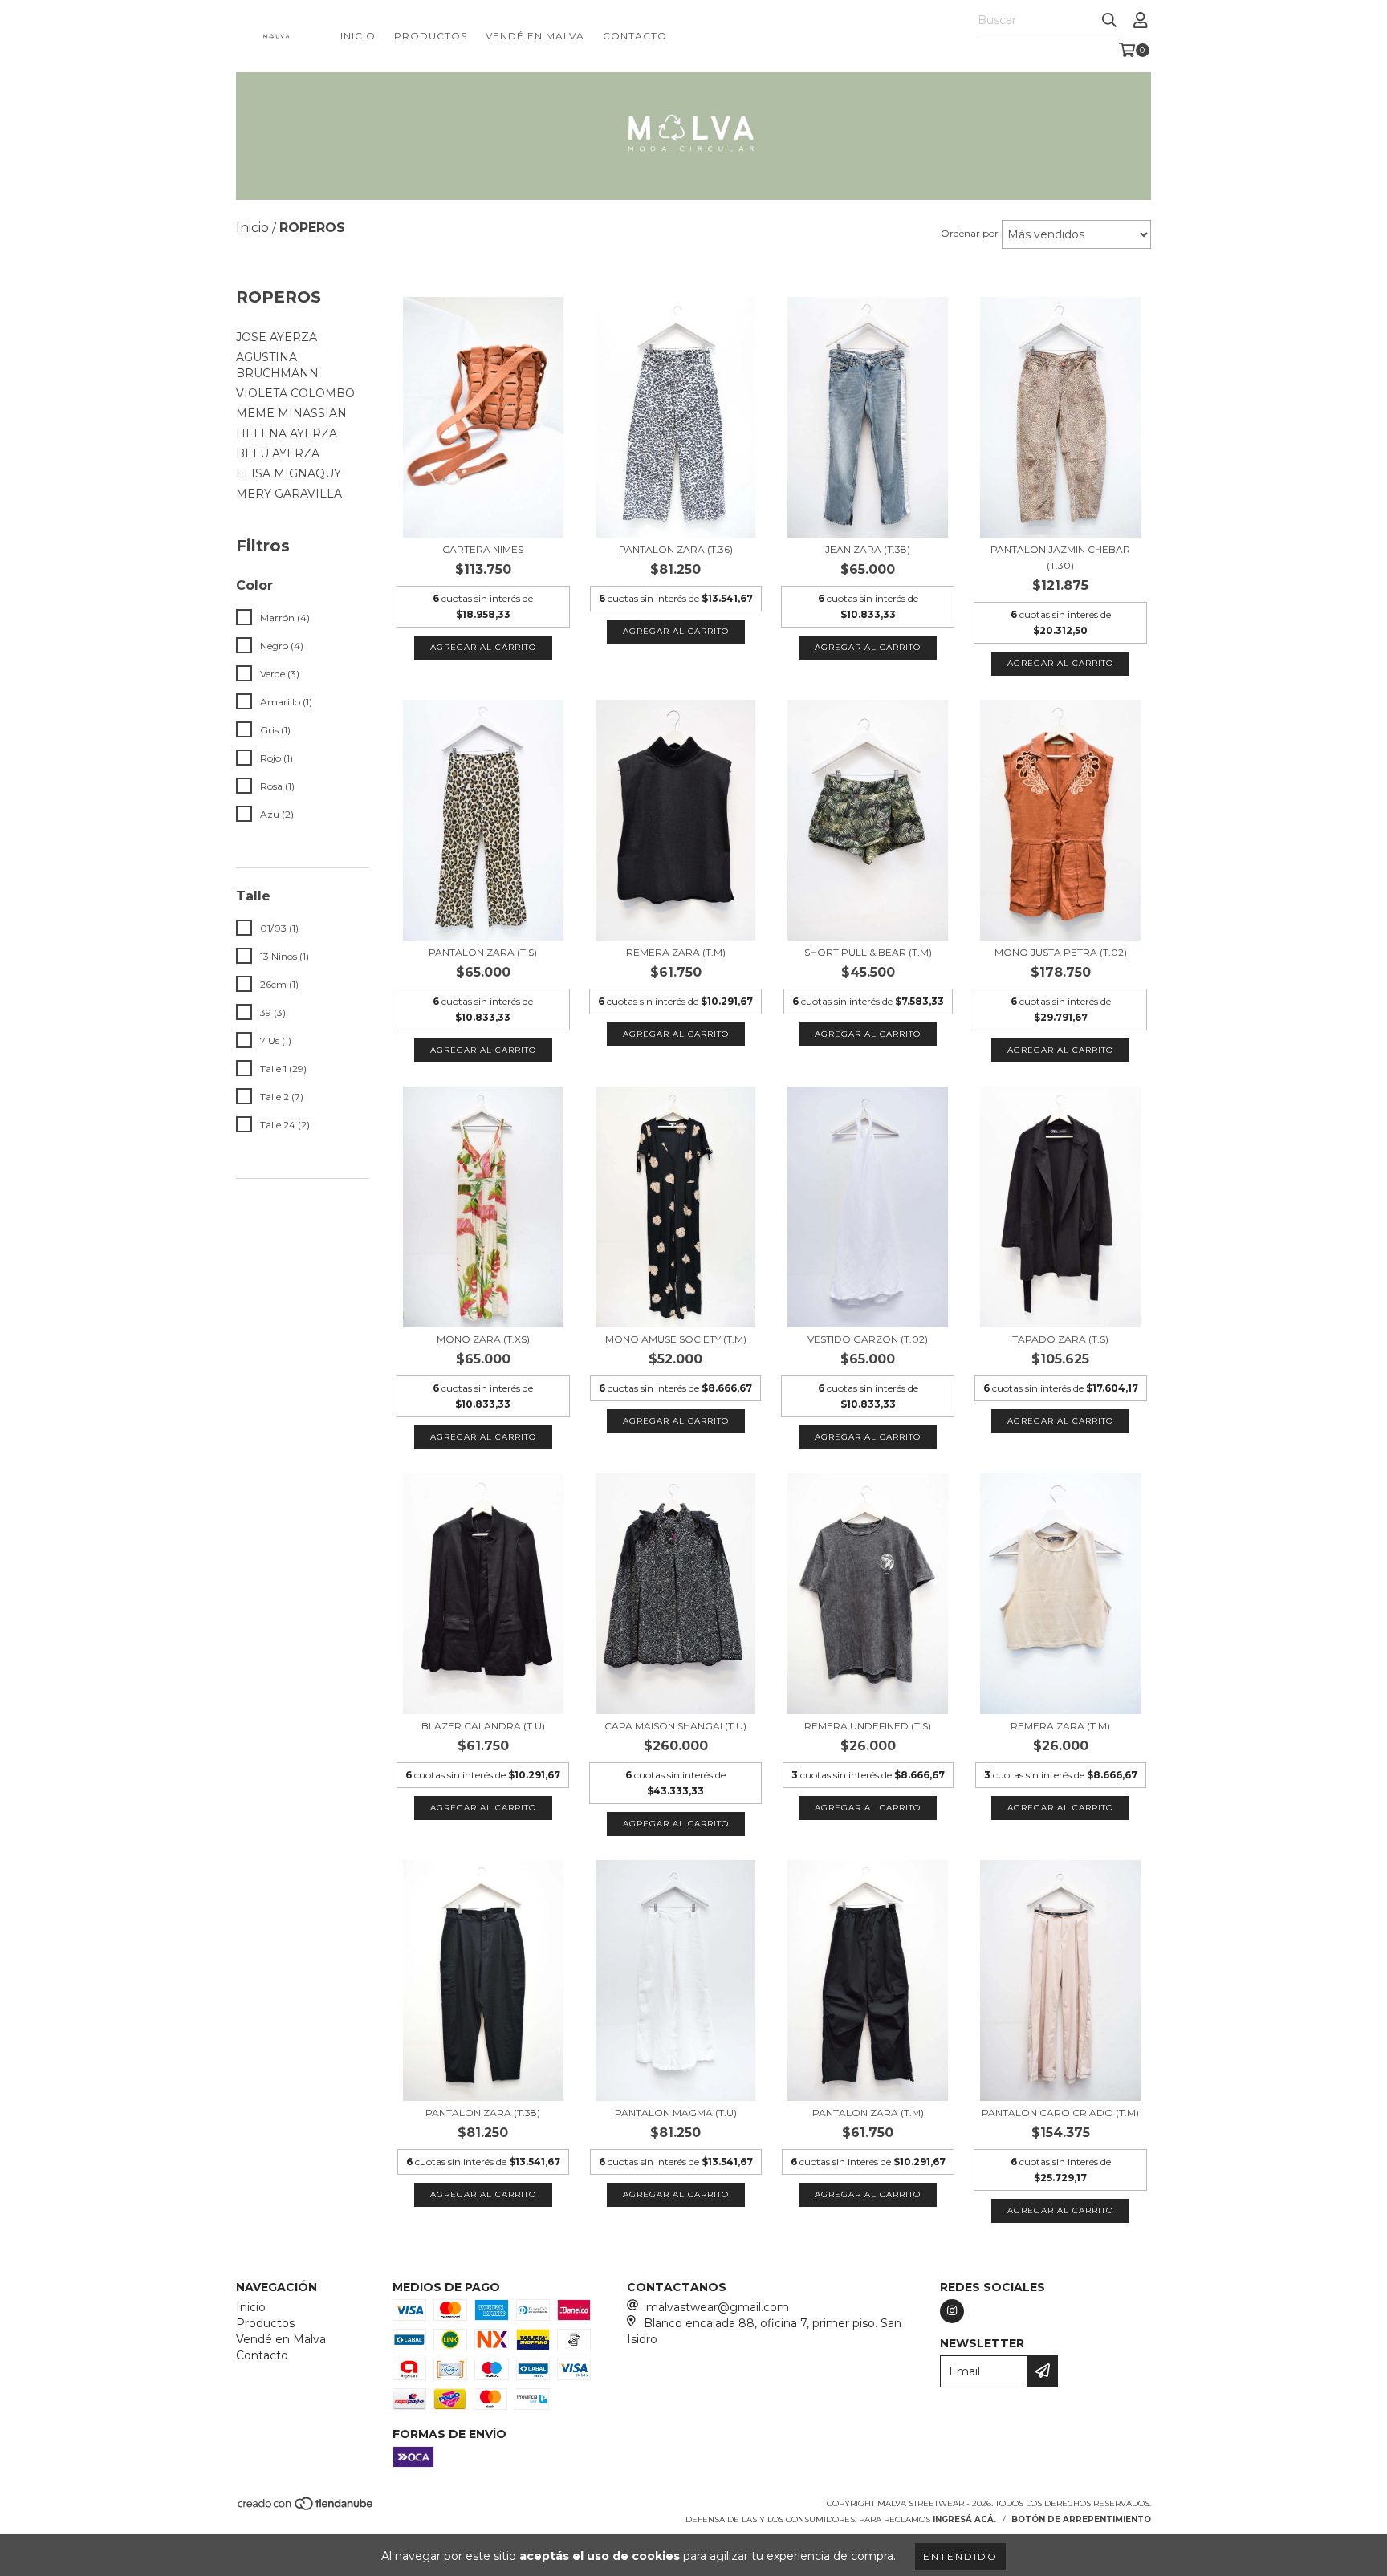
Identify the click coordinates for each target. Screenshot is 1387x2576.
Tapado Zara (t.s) (1060, 1339)
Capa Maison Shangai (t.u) (675, 1726)
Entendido (960, 2556)
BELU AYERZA (278, 453)
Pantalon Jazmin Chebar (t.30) (1060, 557)
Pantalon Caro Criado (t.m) (1060, 2113)
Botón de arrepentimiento (1081, 2519)
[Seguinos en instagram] (952, 2311)
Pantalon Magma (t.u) (676, 2113)
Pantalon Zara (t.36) (676, 549)
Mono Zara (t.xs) (483, 1339)
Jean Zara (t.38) (868, 549)
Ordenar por (970, 233)
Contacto (635, 36)
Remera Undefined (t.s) (868, 1726)
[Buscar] (1109, 21)
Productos (431, 36)
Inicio (358, 36)
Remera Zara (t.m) (676, 952)
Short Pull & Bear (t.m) (868, 952)
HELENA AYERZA (287, 433)
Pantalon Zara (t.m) (868, 2113)
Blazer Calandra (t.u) (483, 1726)
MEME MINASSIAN (291, 413)
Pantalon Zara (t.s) (483, 952)
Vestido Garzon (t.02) (868, 1339)
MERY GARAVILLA (289, 494)
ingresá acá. (964, 2519)
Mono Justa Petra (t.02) (1061, 952)
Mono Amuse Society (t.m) (676, 1339)
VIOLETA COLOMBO (295, 393)
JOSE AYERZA (277, 337)
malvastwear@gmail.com (718, 2307)
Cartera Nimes (483, 549)
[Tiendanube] (306, 2508)
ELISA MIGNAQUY (289, 473)
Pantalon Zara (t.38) (483, 2113)
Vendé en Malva (535, 36)
